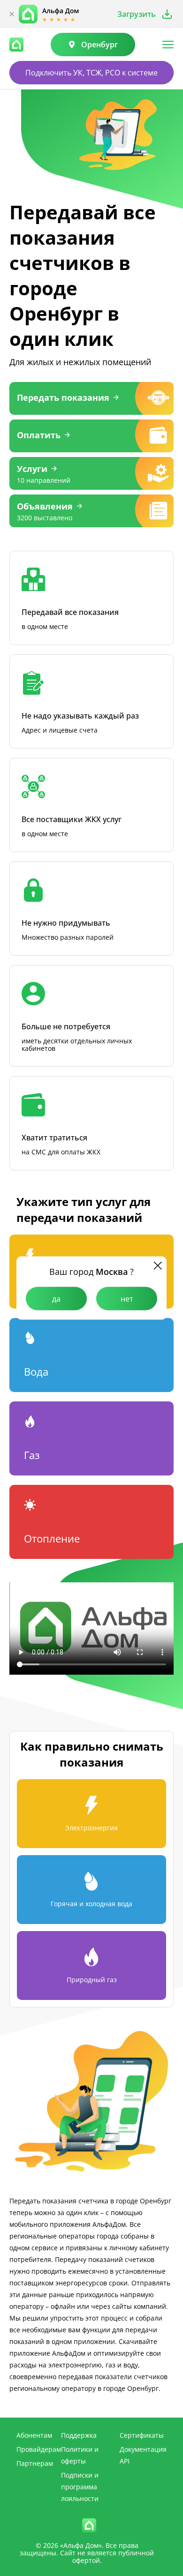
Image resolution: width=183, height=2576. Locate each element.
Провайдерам (39, 2449)
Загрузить (137, 14)
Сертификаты (142, 2435)
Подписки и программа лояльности (80, 2487)
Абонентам (34, 2435)
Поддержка (79, 2435)
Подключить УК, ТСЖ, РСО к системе (91, 73)
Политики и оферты (80, 2455)
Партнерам (35, 2463)
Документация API (143, 2455)
